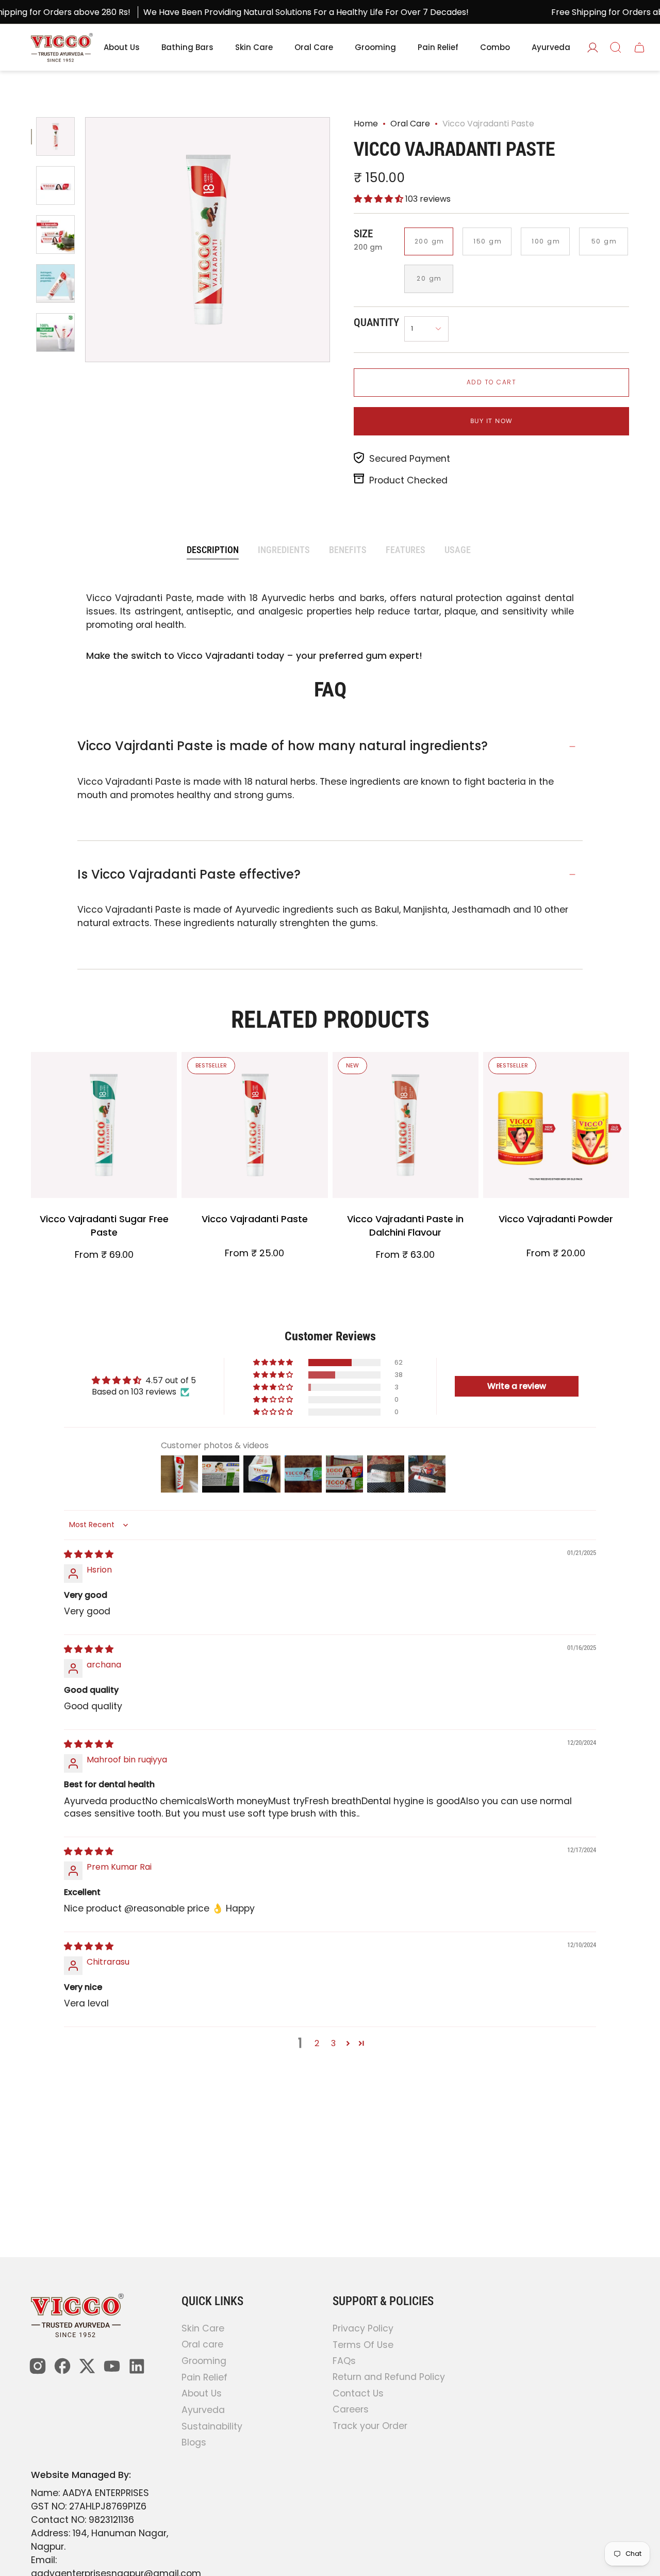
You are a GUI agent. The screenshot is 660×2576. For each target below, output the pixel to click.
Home (366, 124)
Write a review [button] (517, 1386)
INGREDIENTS (284, 550)
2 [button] (317, 2043)
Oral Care (410, 124)
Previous (86, 240)
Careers (351, 2409)
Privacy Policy (363, 2328)
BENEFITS (348, 550)
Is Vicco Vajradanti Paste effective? (189, 874)
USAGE (458, 550)
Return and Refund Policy (389, 2377)
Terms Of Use (363, 2344)
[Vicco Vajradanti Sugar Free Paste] (104, 1125)
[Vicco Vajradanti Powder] (556, 1125)
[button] (379, 199)
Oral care (202, 2345)
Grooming (204, 2361)
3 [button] (333, 2043)
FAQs (344, 2361)
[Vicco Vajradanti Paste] (254, 1125)
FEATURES (406, 550)
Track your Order (370, 2425)
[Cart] (639, 47)
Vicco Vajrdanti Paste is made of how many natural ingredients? (283, 746)
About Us (202, 2394)
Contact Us (358, 2393)
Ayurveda (203, 2410)
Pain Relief (204, 2377)
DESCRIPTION (213, 550)
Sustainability (212, 2426)
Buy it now (492, 421)
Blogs (194, 2443)
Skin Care (203, 2328)
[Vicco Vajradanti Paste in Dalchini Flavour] (406, 1125)
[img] (89, 1554)
